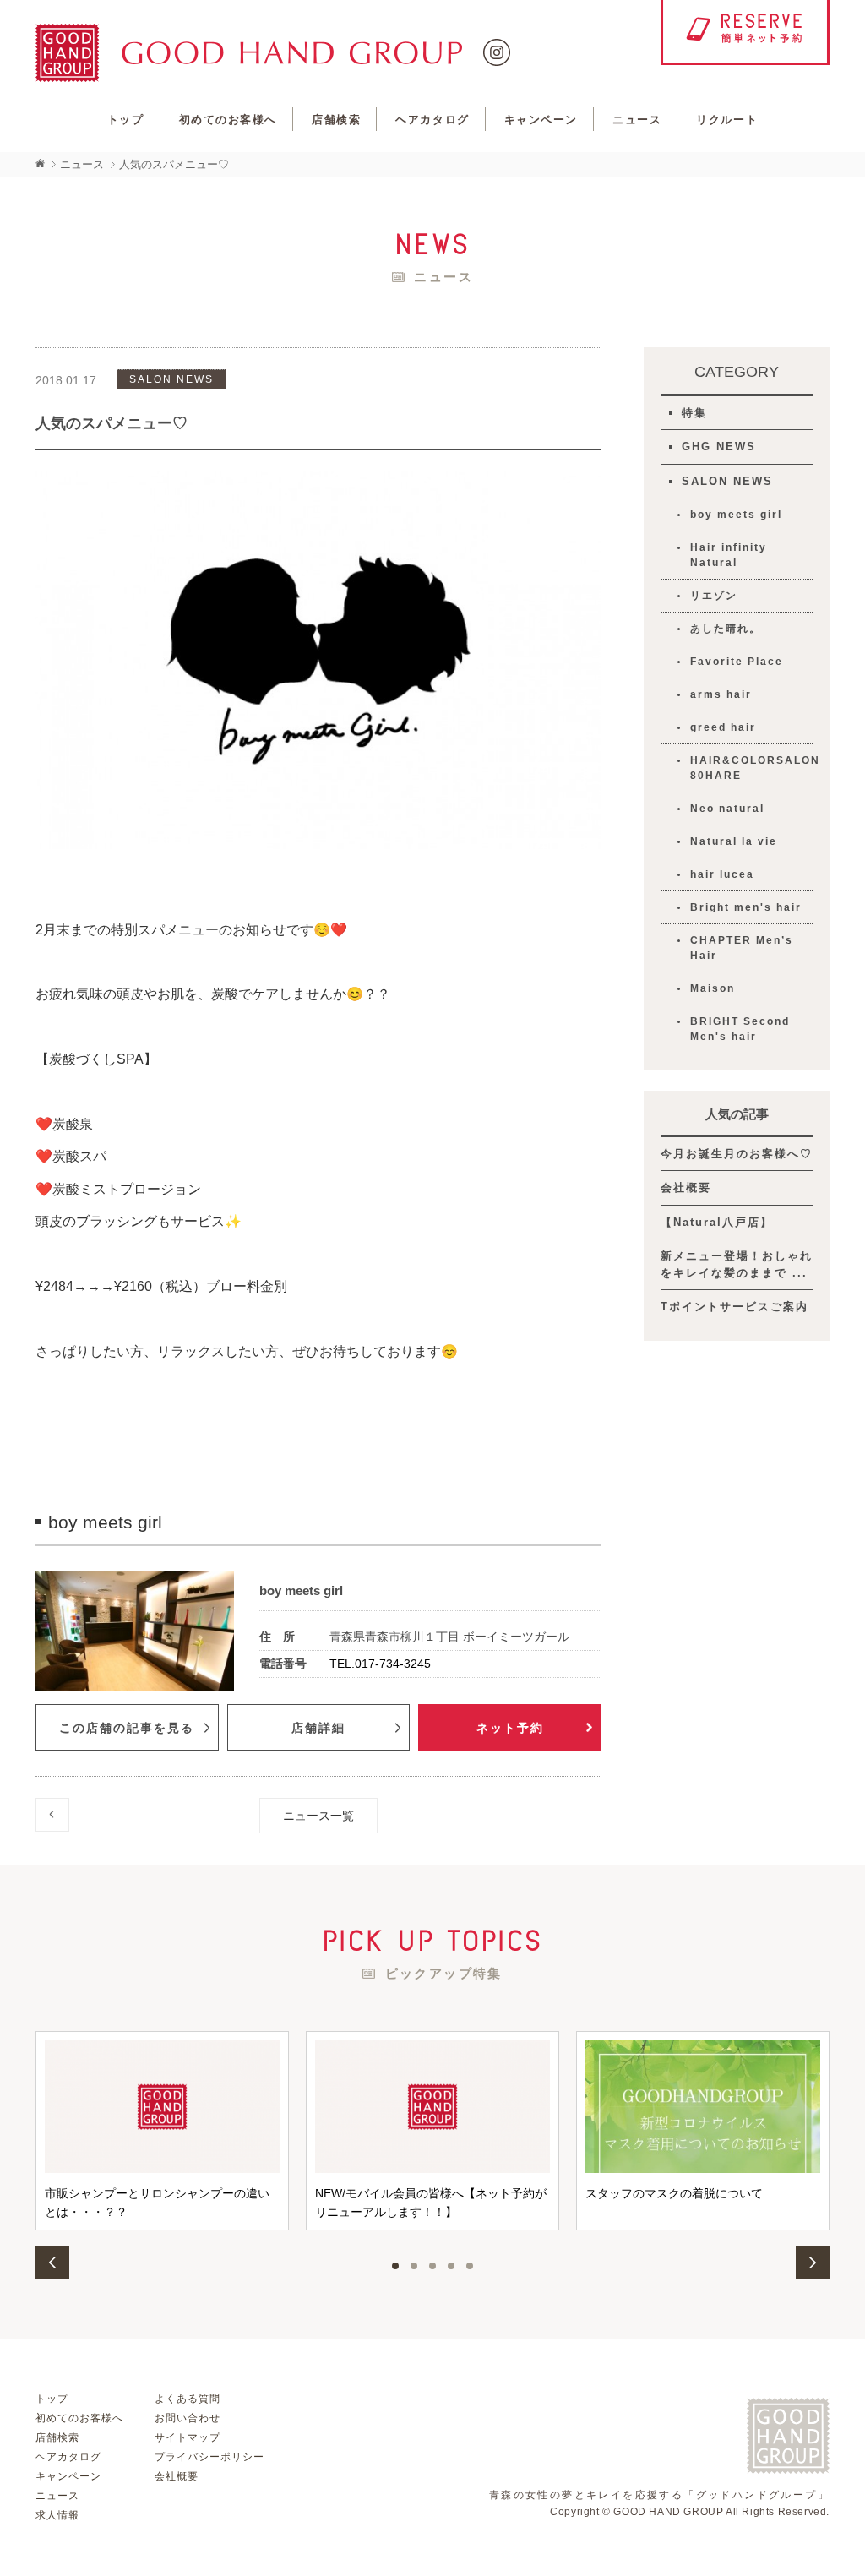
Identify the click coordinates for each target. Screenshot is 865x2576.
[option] (162, 2130)
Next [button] (813, 2263)
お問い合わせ (188, 2418)
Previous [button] (52, 2263)
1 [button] (395, 2266)
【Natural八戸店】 (717, 1222)
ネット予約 (510, 1728)
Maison (713, 988)
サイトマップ (188, 2437)
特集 (694, 413)
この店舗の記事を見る (127, 1728)
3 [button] (432, 2266)
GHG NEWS (719, 447)
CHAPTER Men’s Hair (742, 948)
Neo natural (727, 809)
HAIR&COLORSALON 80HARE (751, 768)
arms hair (721, 694)
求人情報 (57, 2515)
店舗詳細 (318, 1728)
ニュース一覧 (318, 1816)
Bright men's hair (746, 907)
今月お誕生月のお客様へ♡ (737, 1154)
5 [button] (470, 2266)
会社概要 (686, 1187)
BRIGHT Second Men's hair (740, 1029)
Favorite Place (737, 662)
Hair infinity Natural (729, 555)
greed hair (723, 727)
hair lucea (722, 874)
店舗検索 (336, 120)
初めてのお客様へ (228, 120)
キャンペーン (541, 120)
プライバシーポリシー (209, 2457)
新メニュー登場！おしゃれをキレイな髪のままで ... (737, 1264)
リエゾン (714, 596)
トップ (126, 120)
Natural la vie (734, 841)
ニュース (637, 120)
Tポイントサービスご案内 (734, 1307)
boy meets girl (736, 515)
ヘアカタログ (432, 120)
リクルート (727, 120)
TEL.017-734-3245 (380, 1664)
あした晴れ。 (726, 629)
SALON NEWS (727, 481)
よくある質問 (188, 2399)
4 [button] (451, 2266)
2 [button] (414, 2266)
